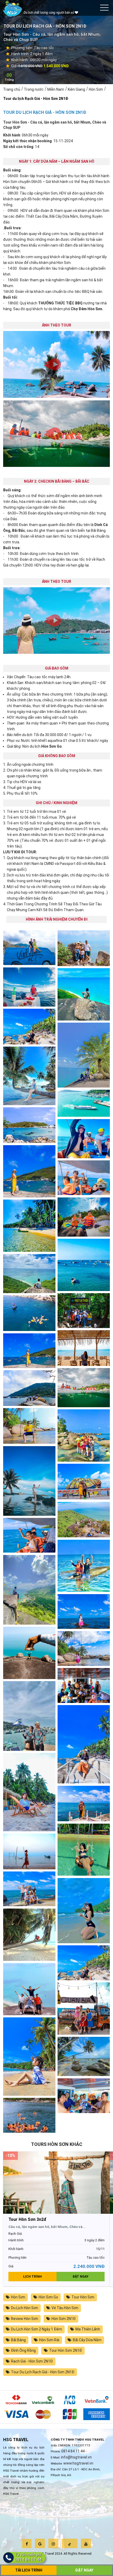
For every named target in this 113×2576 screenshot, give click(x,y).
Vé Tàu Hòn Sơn (65, 2308)
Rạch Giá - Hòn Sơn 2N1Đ (32, 2361)
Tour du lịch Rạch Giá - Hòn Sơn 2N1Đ (36, 99)
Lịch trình (32, 2277)
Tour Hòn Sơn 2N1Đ (66, 2350)
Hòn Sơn (96, 89)
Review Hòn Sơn (25, 2319)
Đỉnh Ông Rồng (23, 2350)
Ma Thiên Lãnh (88, 2329)
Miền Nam (56, 89)
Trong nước (34, 89)
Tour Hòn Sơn (83, 2297)
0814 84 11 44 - (74, 2451)
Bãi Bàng (18, 2340)
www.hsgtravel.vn (78, 2463)
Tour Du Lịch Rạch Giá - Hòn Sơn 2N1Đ (43, 2372)
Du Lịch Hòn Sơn (25, 2308)
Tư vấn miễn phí (28, 2557)
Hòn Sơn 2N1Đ (64, 2319)
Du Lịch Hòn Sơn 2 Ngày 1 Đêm (37, 2329)
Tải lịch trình (29, 2570)
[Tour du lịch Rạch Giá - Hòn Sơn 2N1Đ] (84, 1103)
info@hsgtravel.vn (76, 2457)
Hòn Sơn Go (48, 2297)
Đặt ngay (81, 2277)
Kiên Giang (76, 89)
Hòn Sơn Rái (49, 2340)
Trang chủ (12, 89)
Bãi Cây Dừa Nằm (87, 2340)
